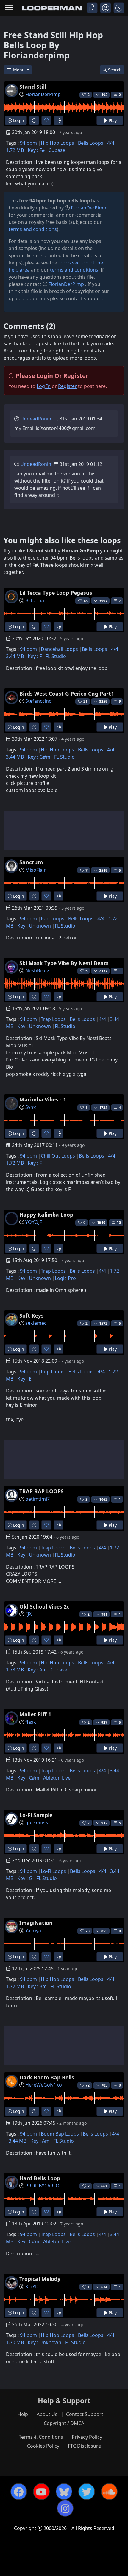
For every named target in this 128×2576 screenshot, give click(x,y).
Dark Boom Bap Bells (47, 2077)
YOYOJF (34, 1222)
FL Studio (56, 656)
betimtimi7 (38, 1499)
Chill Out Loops (58, 1156)
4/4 (111, 143)
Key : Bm (37, 1986)
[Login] (92, 8)
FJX (28, 1614)
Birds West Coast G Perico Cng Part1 (67, 694)
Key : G (25, 1878)
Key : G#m (39, 757)
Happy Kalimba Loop (46, 1215)
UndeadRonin (36, 419)
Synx (31, 1107)
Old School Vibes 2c (44, 1606)
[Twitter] (87, 2492)
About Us (47, 2414)
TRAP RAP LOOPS (42, 1491)
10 (119, 1222)
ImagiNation (36, 1923)
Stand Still (33, 87)
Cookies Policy (43, 2446)
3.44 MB (15, 656)
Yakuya (33, 1931)
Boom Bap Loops (60, 2134)
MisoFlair (36, 870)
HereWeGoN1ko (44, 2085)
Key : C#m (28, 1778)
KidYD (32, 2287)
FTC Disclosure (84, 2446)
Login (18, 120)
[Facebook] (19, 2492)
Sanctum (31, 862)
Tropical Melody (40, 2279)
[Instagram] (65, 2508)
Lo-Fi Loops (53, 1871)
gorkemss (37, 1822)
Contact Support (85, 2414)
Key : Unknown (34, 926)
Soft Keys (32, 1315)
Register (67, 386)
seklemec (36, 1323)
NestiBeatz (37, 970)
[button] (119, 8)
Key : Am (37, 1670)
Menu (19, 70)
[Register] (106, 8)
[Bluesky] (64, 2492)
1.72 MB (15, 150)
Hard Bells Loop (40, 2178)
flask (31, 1722)
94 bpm (28, 143)
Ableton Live (57, 1778)
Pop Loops (53, 1372)
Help (23, 2414)
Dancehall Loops (59, 649)
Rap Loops (53, 919)
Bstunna (35, 600)
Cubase (57, 150)
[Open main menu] (9, 8)
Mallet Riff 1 (35, 1714)
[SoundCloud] (109, 2492)
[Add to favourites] (46, 120)
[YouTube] (41, 2492)
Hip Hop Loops (57, 143)
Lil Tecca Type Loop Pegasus (56, 593)
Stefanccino (39, 701)
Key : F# (36, 150)
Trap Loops (53, 1019)
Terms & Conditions (41, 2437)
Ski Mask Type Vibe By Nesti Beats (64, 963)
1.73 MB (15, 1670)
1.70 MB (15, 2342)
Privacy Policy (87, 2437)
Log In (44, 386)
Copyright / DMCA (64, 2423)
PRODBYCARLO (42, 2186)
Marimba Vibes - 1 (43, 1099)
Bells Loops (91, 143)
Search (115, 70)
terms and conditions (33, 229)
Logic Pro (65, 1278)
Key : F (35, 656)
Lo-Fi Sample (36, 1815)
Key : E (24, 1379)
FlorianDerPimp (43, 94)
